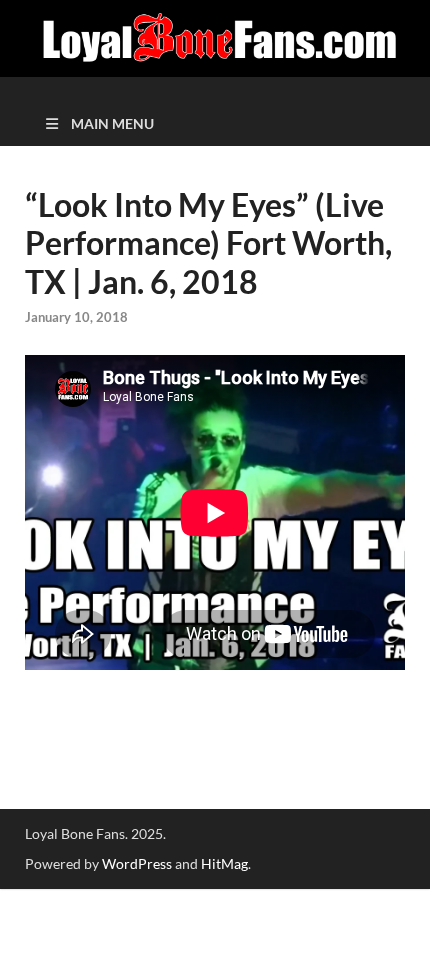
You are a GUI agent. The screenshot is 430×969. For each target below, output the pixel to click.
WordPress (137, 863)
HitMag (224, 863)
